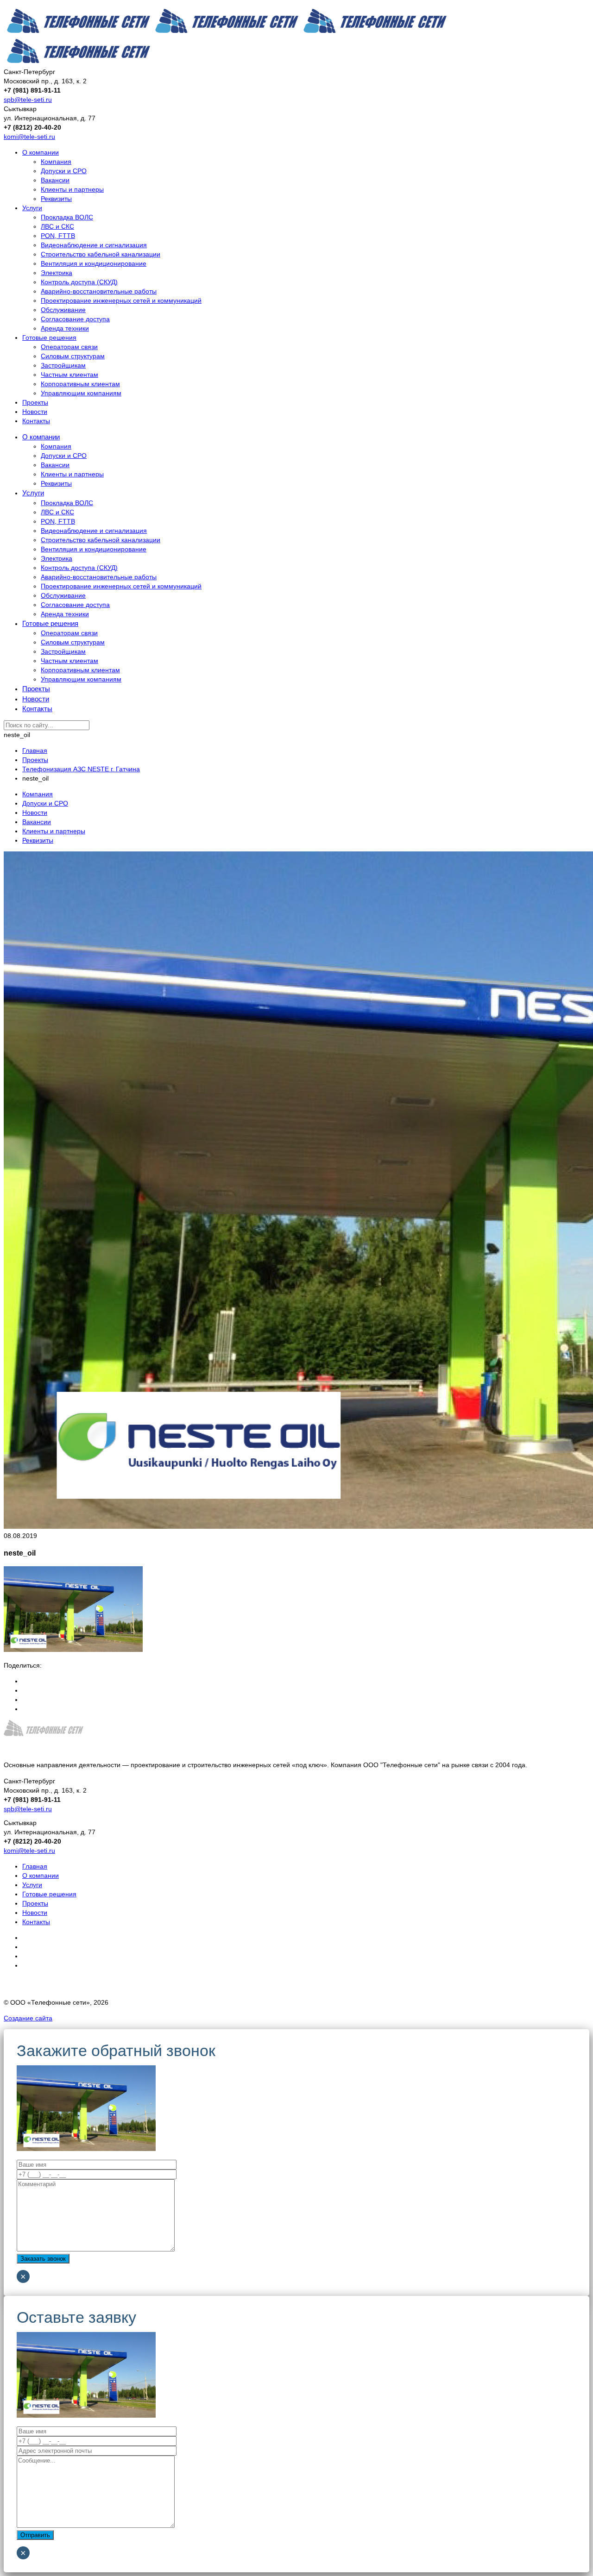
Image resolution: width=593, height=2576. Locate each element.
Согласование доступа (75, 319)
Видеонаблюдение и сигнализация (94, 245)
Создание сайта (28, 2018)
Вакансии (55, 180)
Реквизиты (56, 199)
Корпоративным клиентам (80, 384)
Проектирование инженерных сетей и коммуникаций (121, 300)
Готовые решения (49, 338)
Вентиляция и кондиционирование (94, 263)
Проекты (35, 402)
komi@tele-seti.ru (29, 137)
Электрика (57, 273)
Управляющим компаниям (81, 393)
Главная (35, 1866)
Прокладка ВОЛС (67, 217)
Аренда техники (65, 328)
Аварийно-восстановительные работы (99, 291)
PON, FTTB (58, 236)
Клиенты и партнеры (72, 189)
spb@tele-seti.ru (28, 100)
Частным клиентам (69, 375)
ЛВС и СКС (57, 226)
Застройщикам (63, 365)
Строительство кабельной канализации (101, 254)
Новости (35, 412)
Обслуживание (63, 310)
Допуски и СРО (64, 171)
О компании (41, 152)
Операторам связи (69, 347)
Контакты (36, 421)
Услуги (32, 208)
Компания (56, 162)
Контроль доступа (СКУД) (79, 282)
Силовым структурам (73, 356)
